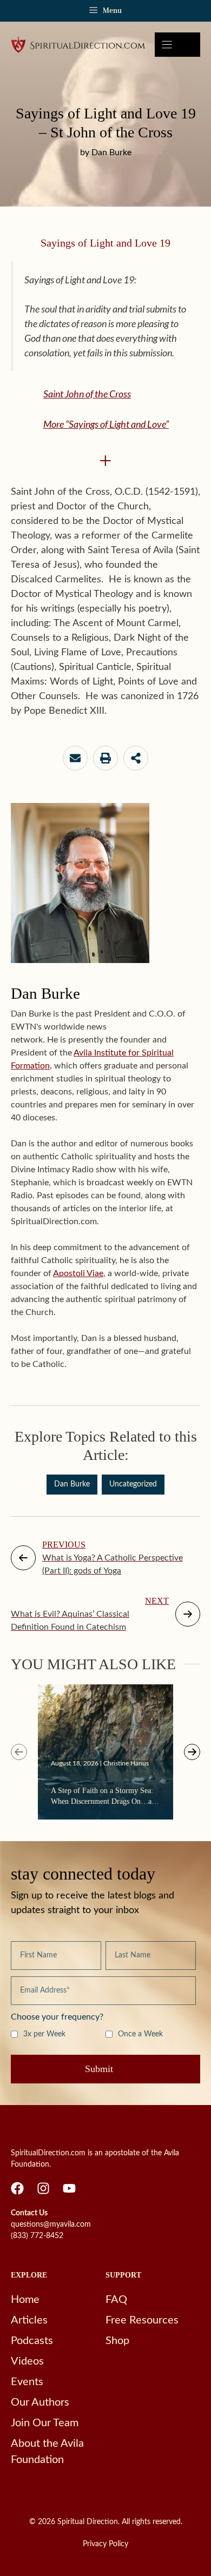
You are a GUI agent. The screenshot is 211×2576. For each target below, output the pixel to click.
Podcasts (32, 2341)
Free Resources (142, 2320)
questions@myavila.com (51, 2225)
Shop (117, 2341)
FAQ (116, 2300)
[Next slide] (192, 1752)
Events (27, 2382)
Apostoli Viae (78, 1273)
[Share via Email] (75, 758)
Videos (27, 2361)
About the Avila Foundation (47, 2452)
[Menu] (177, 45)
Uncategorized (133, 1484)
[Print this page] (105, 758)
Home (25, 2300)
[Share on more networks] (136, 758)
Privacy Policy (105, 2544)
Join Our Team (45, 2423)
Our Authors (40, 2402)
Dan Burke (72, 1484)
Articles (29, 2320)
